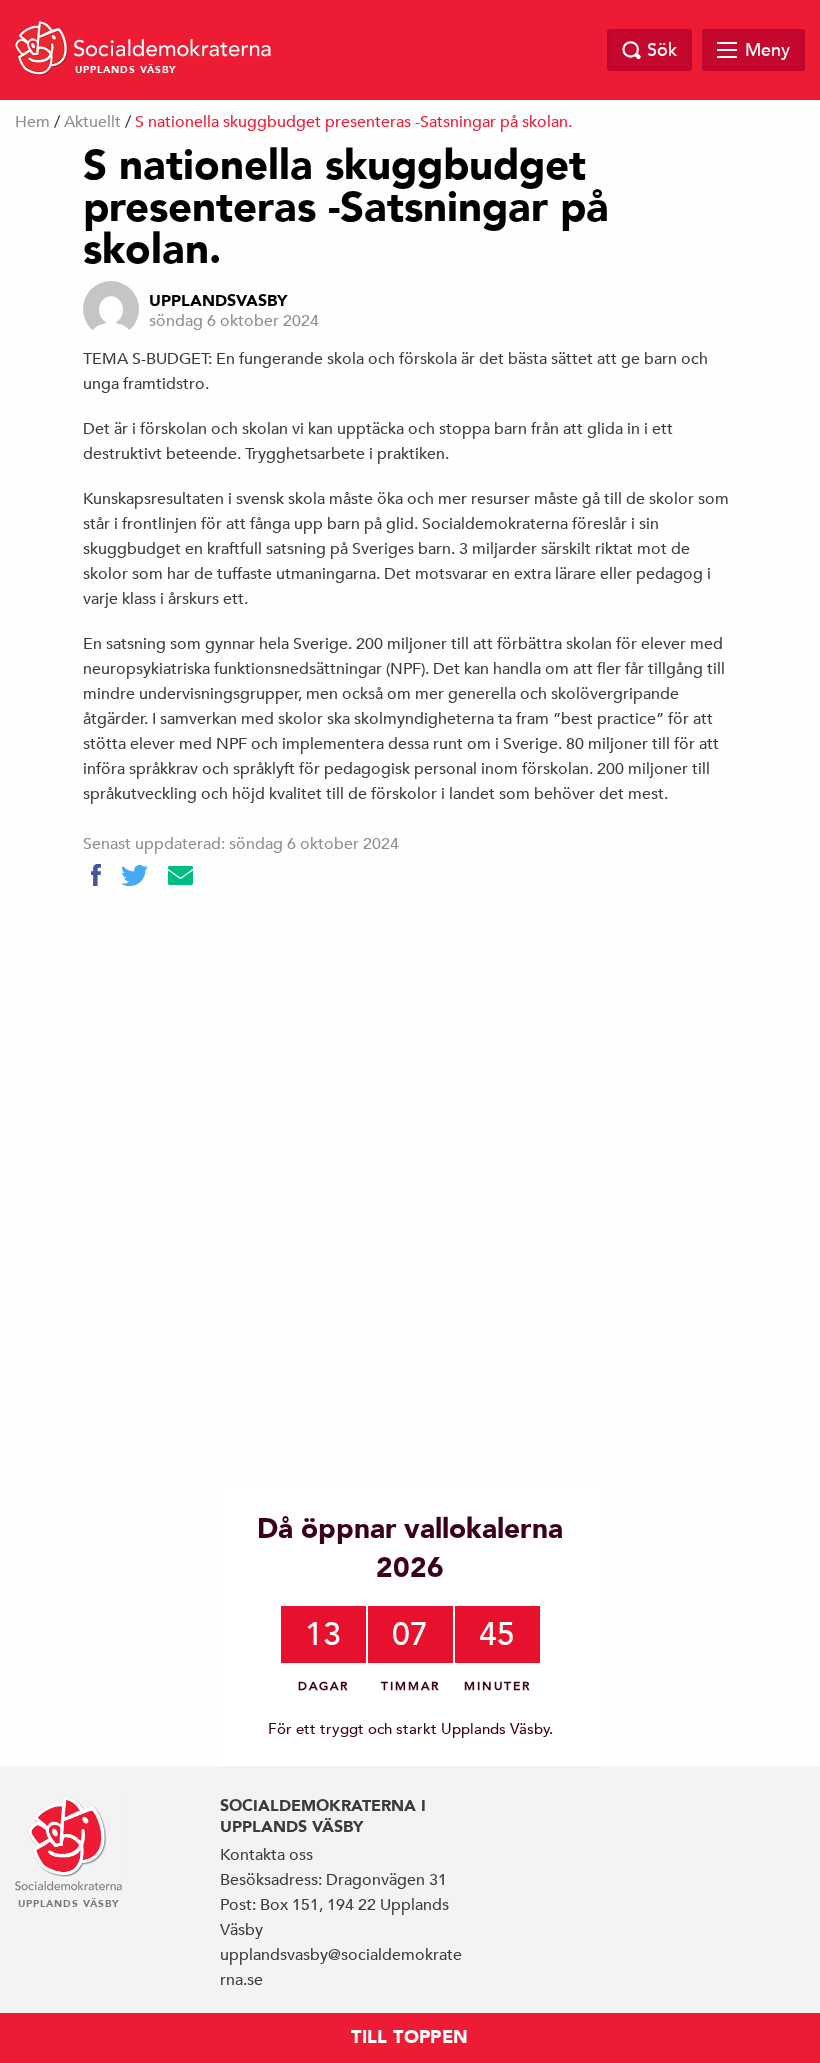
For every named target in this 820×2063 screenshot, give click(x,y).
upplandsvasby (218, 301)
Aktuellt (92, 122)
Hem (32, 122)
